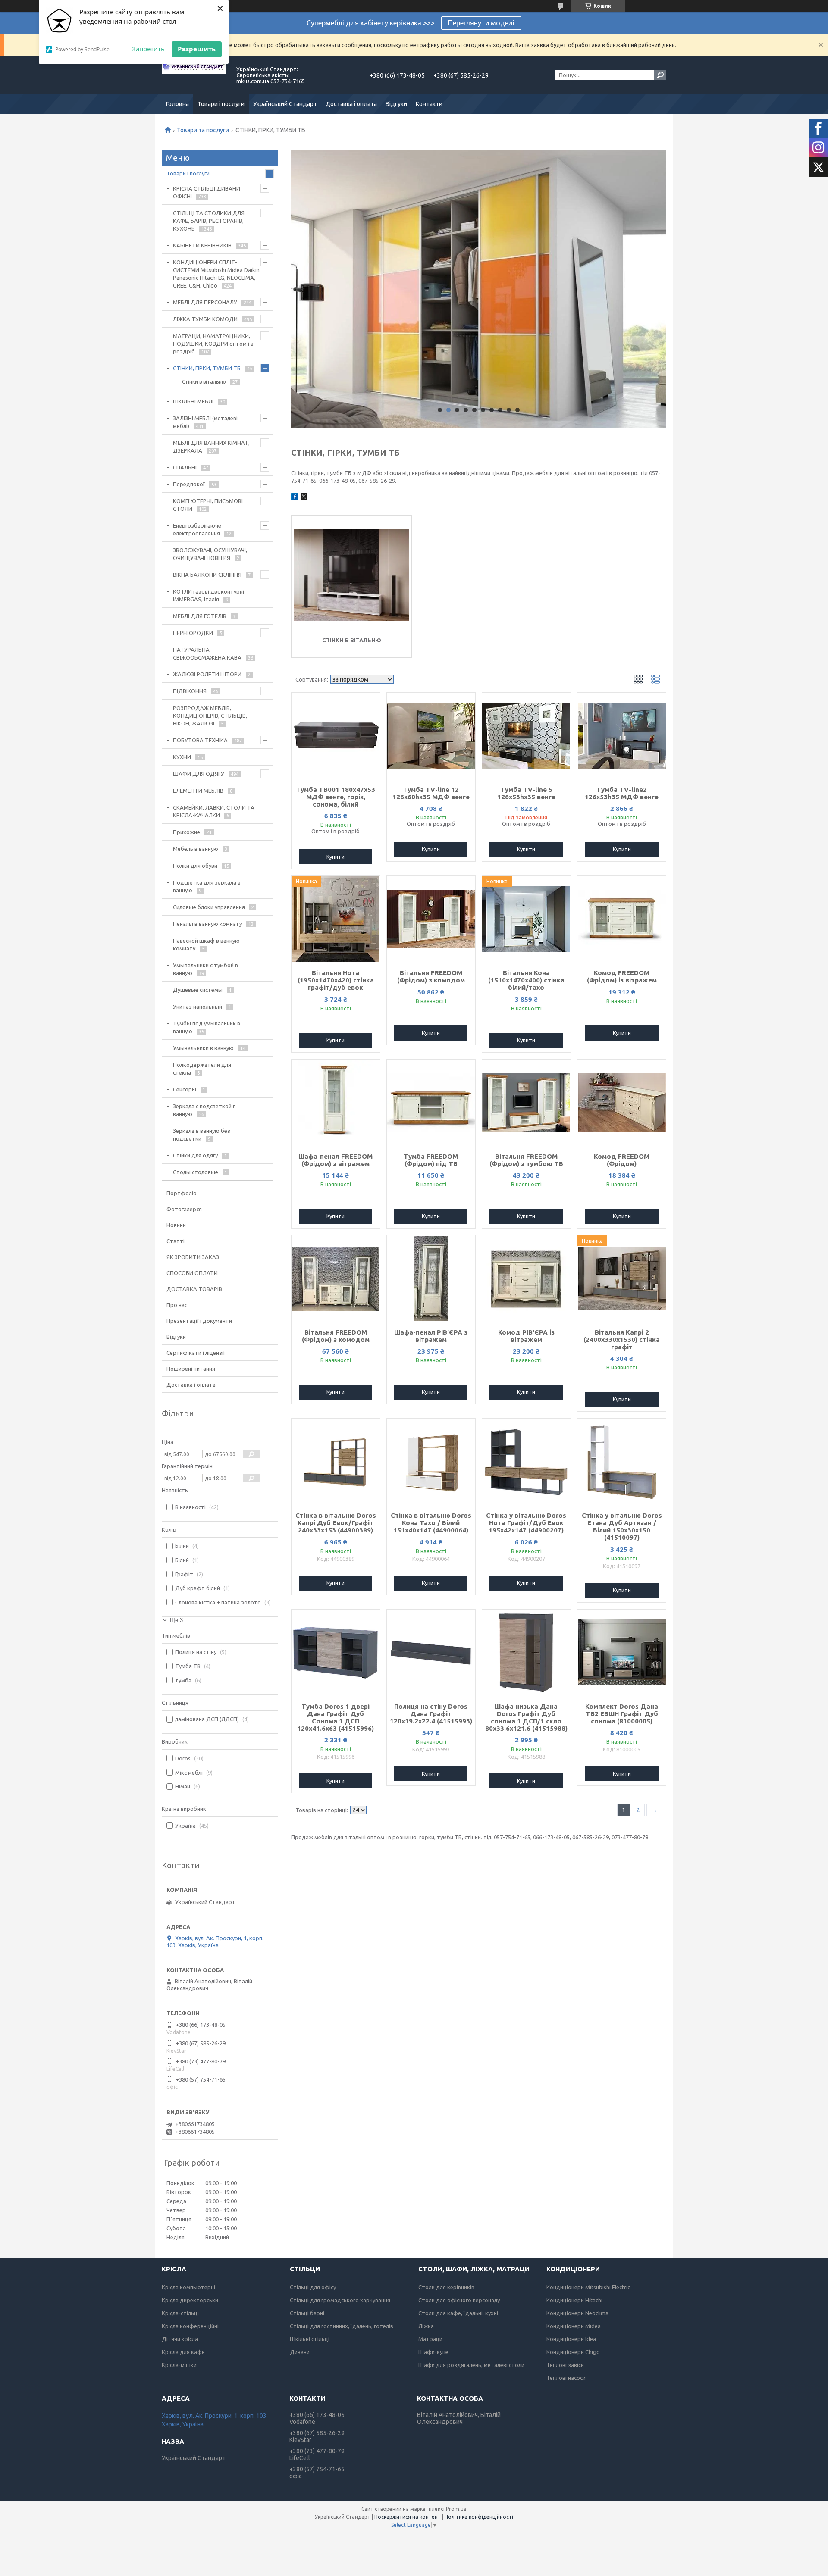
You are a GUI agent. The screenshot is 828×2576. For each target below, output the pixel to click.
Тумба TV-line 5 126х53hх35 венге (526, 793)
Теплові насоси (566, 2378)
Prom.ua (456, 2509)
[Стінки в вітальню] (351, 575)
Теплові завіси (565, 2365)
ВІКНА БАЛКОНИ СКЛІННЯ (207, 575)
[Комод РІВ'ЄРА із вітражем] (526, 1279)
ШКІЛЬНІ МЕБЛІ (193, 401)
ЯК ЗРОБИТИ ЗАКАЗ (193, 1257)
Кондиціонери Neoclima (577, 2313)
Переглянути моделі (481, 23)
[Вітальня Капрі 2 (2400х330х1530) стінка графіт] (622, 1279)
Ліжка (426, 2326)
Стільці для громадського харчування (340, 2300)
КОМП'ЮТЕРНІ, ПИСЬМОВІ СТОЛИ (208, 505)
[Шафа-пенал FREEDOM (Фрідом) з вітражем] (336, 1103)
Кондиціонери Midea (574, 2326)
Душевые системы (198, 990)
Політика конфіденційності (479, 2517)
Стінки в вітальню (352, 640)
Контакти (429, 104)
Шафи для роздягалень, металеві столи (471, 2365)
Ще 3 (176, 1620)
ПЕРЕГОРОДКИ (193, 633)
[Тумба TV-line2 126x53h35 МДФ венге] (622, 736)
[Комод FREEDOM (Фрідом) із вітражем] (622, 919)
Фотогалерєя (184, 1209)
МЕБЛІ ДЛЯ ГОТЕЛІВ (200, 616)
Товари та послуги (203, 130)
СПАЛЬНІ (185, 467)
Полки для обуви (195, 866)
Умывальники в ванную (203, 1048)
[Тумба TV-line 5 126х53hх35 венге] (526, 736)
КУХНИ (182, 757)
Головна (177, 104)
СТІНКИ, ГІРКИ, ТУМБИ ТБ (207, 368)
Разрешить (197, 49)
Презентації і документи (199, 1321)
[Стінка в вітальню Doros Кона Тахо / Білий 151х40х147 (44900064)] (431, 1462)
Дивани (300, 2352)
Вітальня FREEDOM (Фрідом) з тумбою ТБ (526, 1160)
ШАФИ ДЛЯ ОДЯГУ (199, 774)
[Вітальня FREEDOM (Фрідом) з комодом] (431, 919)
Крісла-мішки (179, 2365)
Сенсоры (185, 1089)
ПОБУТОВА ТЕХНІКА (200, 740)
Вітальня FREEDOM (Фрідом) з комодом (431, 976)
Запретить (148, 49)
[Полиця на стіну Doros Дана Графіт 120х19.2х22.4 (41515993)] (431, 1653)
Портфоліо (182, 1193)
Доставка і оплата (351, 104)
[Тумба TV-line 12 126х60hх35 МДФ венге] (431, 736)
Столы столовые (196, 1172)
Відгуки (396, 104)
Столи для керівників (446, 2287)
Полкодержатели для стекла (202, 1069)
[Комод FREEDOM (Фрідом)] (622, 1103)
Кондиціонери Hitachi (574, 2300)
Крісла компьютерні (188, 2287)
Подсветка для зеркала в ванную (207, 886)
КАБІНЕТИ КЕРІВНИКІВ (202, 245)
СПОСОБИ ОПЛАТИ (192, 1273)
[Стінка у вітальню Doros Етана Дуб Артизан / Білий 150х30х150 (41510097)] (622, 1462)
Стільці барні (307, 2313)
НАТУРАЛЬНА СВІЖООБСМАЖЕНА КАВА (207, 653)
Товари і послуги (221, 104)
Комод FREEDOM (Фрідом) (622, 1160)
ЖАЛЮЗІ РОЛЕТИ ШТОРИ (207, 674)
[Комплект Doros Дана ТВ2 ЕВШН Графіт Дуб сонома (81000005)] (622, 1653)
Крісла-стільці (180, 2313)
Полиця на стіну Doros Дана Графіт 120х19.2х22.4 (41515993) (431, 1714)
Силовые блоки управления (209, 907)
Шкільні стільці (310, 2339)
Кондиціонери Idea (571, 2339)
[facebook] (295, 498)
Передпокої (189, 484)
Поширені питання (191, 1369)
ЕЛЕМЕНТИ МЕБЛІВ (198, 791)
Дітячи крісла (180, 2339)
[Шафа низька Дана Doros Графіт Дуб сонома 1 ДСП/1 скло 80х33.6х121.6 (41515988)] (526, 1653)
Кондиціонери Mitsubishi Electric (588, 2287)
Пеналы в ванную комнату (207, 924)
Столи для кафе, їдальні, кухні (458, 2313)
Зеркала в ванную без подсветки (202, 1135)
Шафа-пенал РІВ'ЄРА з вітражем (431, 1336)
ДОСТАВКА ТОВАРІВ (194, 1289)
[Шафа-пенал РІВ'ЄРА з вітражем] (431, 1279)
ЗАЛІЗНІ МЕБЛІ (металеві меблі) (205, 422)
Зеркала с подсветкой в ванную (204, 1110)
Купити (336, 857)
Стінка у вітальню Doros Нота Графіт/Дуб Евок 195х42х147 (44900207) (526, 1523)
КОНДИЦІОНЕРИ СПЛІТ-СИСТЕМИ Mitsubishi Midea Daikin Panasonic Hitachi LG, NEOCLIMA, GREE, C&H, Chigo (216, 274)
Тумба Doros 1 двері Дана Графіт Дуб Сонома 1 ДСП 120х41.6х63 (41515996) (336, 1717)
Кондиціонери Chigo (573, 2352)
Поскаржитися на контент (408, 2517)
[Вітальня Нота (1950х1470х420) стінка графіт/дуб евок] (336, 919)
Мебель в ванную (196, 849)
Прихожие (187, 832)
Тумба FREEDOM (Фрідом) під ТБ (431, 1160)
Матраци (430, 2339)
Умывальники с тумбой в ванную (205, 969)
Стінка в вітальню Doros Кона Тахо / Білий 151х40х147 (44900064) (431, 1523)
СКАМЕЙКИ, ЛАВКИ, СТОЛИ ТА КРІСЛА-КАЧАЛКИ (214, 811)
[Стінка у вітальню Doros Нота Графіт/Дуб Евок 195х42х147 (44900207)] (526, 1462)
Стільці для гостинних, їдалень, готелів (342, 2326)
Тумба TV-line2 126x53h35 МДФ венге (622, 793)
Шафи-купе (433, 2352)
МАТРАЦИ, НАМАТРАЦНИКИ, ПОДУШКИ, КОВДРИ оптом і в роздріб (213, 344)
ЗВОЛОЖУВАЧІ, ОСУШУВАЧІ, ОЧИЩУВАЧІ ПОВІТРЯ (210, 554)
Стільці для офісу (313, 2287)
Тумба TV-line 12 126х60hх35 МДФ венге (431, 793)
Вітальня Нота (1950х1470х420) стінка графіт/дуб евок (336, 980)
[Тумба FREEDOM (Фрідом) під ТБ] (431, 1103)
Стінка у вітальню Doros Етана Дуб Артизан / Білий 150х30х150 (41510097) (622, 1526)
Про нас (177, 1305)
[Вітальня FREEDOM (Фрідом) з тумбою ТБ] (526, 1103)
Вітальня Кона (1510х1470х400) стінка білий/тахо (526, 980)
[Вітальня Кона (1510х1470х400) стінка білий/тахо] (526, 919)
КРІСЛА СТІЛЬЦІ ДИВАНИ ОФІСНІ (207, 192)
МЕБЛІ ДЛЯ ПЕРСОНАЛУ (205, 302)
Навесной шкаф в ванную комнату (206, 944)
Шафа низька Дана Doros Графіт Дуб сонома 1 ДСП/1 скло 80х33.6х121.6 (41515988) (526, 1717)
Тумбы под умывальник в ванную (207, 1027)
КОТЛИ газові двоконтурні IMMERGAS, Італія (209, 595)
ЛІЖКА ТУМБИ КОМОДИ (205, 319)
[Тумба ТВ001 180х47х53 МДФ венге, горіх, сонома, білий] (336, 736)
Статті (176, 1241)
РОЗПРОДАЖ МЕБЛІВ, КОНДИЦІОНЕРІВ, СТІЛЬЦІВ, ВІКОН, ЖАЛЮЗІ (210, 716)
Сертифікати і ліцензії (196, 1353)
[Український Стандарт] (194, 75)
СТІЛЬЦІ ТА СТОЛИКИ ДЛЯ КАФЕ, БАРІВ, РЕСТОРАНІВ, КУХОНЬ (209, 221)
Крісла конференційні (190, 2326)
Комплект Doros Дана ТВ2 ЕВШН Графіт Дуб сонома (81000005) (622, 1714)
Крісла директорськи (190, 2300)
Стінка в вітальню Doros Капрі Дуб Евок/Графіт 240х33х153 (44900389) (336, 1523)
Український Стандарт (285, 104)
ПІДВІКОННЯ (190, 691)
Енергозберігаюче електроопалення (197, 529)
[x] (304, 498)
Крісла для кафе (183, 2352)
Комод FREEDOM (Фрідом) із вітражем (622, 976)
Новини (176, 1225)
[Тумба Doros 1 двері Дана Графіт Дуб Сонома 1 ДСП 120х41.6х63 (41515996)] (336, 1653)
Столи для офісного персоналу (459, 2300)
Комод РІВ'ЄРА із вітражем (526, 1336)
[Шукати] (660, 75)
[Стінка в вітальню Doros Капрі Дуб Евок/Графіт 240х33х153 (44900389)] (336, 1462)
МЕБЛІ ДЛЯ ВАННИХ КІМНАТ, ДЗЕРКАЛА (211, 447)
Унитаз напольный (198, 1007)
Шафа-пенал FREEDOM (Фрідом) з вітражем (336, 1160)
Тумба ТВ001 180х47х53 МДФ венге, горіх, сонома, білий (336, 797)
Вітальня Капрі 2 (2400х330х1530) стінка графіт (622, 1340)
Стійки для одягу (195, 1155)
